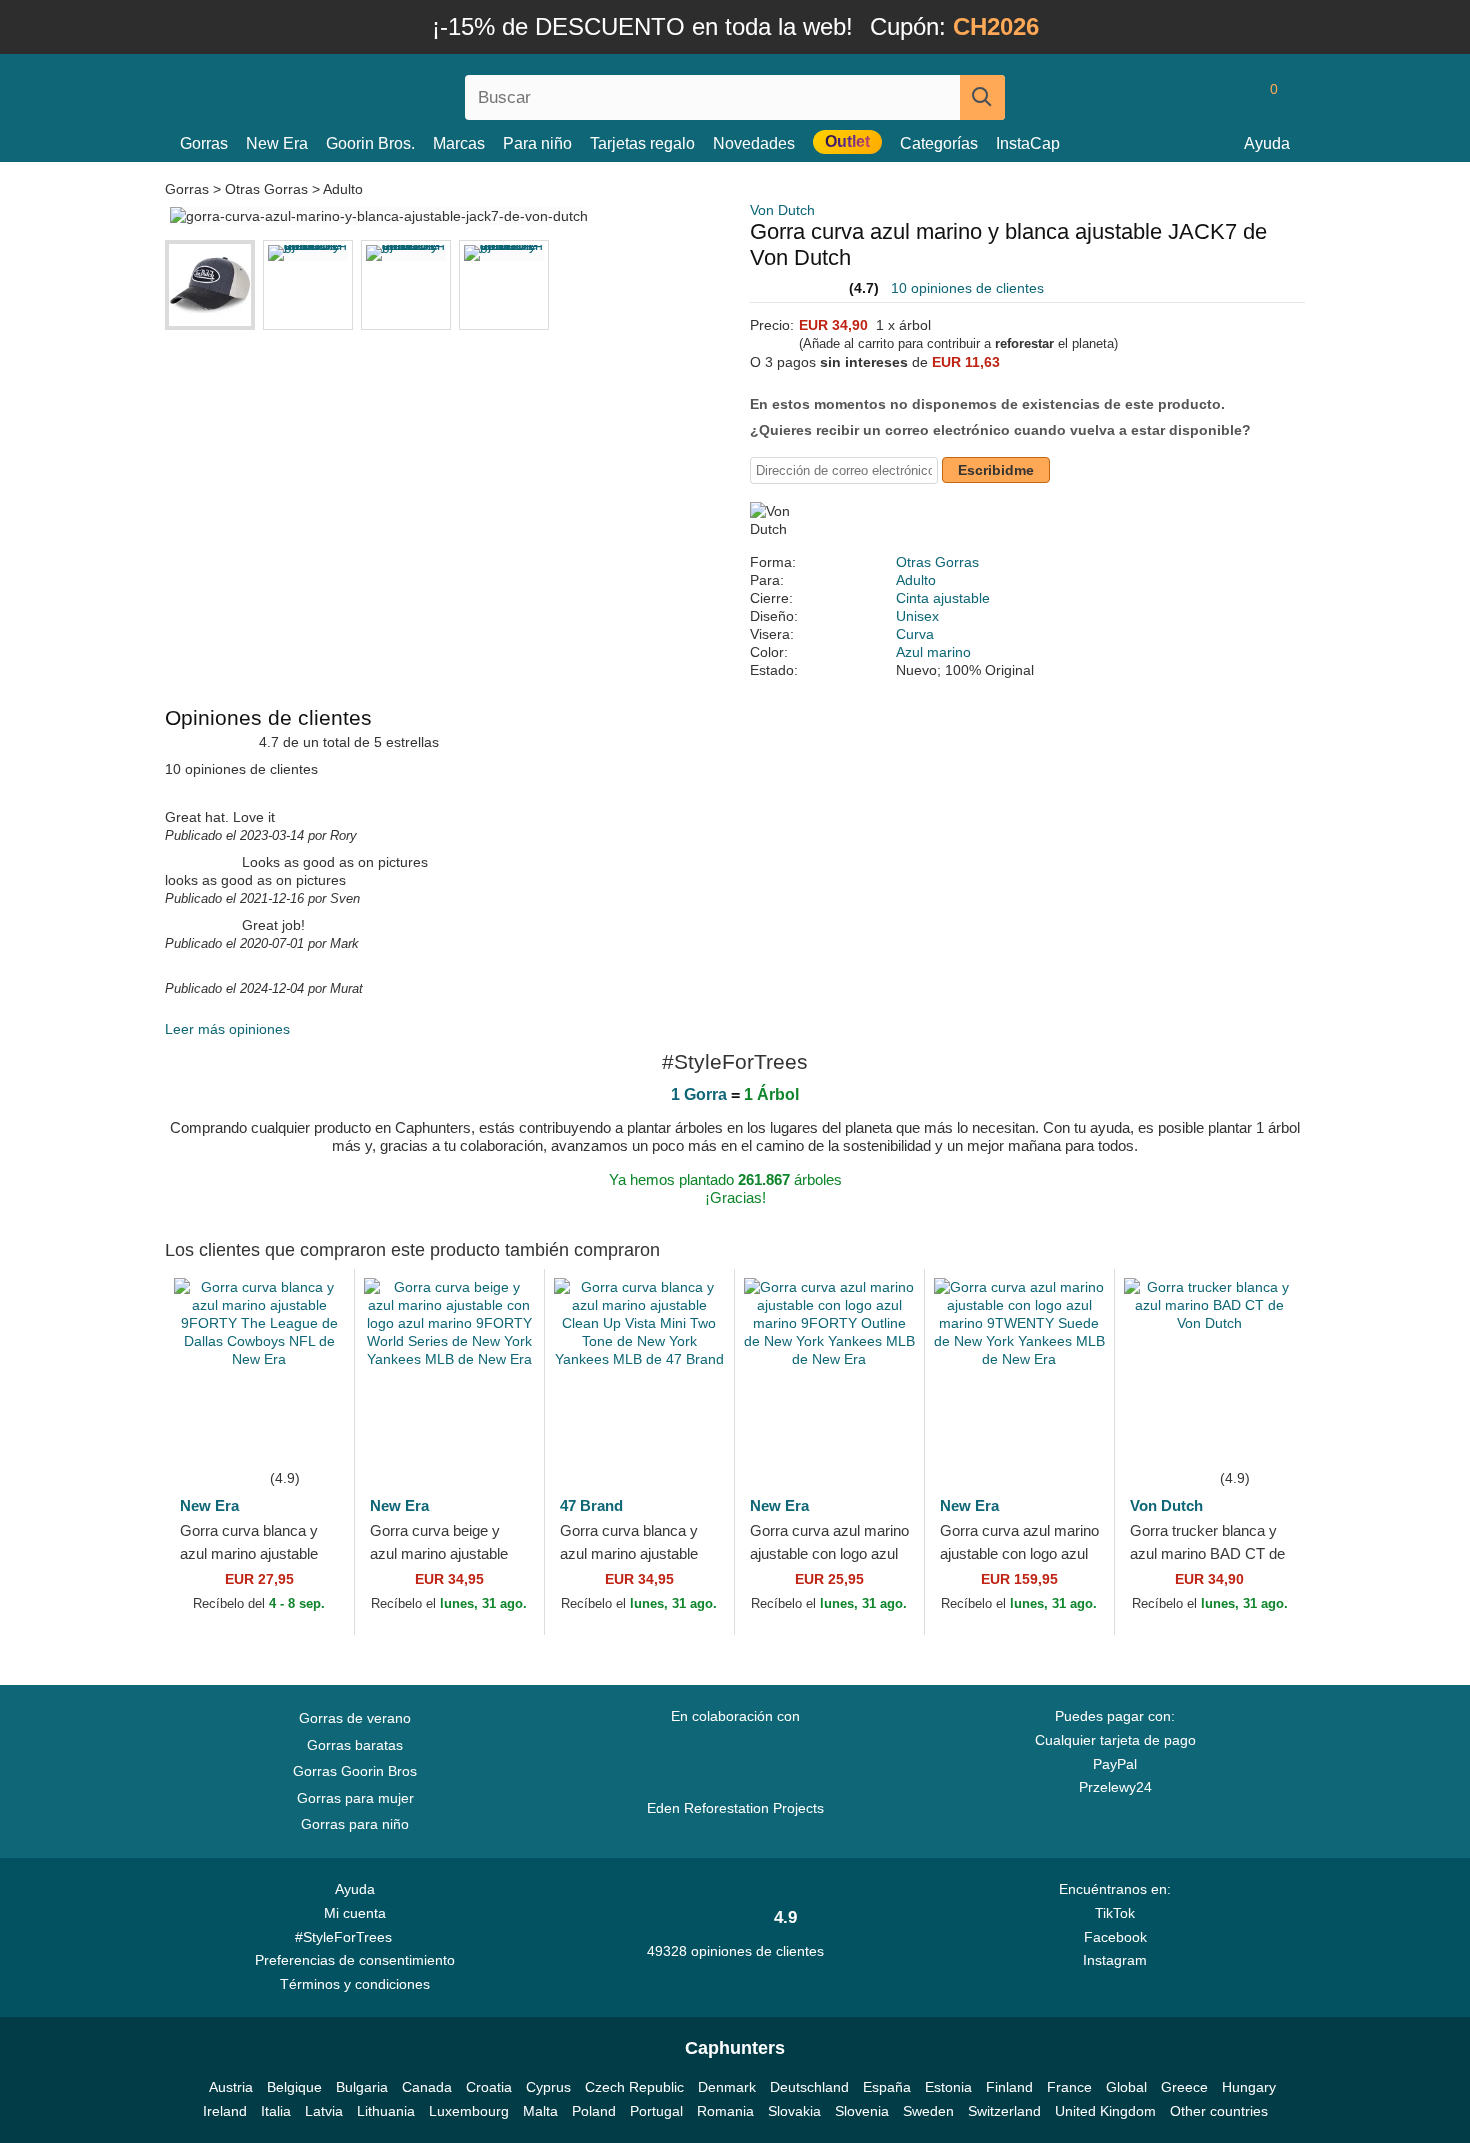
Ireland (225, 2111)
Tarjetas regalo (642, 143)
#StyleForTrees (347, 1937)
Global (1126, 2087)
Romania (725, 2111)
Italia (276, 2111)
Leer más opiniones (227, 1029)
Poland (594, 2111)
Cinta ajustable (943, 598)
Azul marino (933, 652)
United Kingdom (1105, 2111)
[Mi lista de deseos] (1229, 97)
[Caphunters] (355, 93)
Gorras (204, 143)
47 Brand (591, 1505)
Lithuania (386, 2111)
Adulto (343, 189)
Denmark (727, 2087)
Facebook (1115, 1937)
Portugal (656, 2111)
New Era (277, 143)
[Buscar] (982, 97)
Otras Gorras (266, 189)
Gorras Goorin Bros (355, 1771)
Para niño (537, 143)
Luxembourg (469, 2111)
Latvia (324, 2111)
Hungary (1249, 2087)
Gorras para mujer (355, 1798)
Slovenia (862, 2111)
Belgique (294, 2087)
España (887, 2087)
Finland (1009, 2087)
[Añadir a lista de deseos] (309, 1436)
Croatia (489, 2087)
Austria (231, 2087)
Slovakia (794, 2111)
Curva (915, 634)
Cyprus (548, 2087)
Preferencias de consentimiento (355, 1960)
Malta (540, 2111)
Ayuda (1267, 143)
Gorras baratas (355, 1745)
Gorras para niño (355, 1824)
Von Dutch (782, 210)
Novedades (754, 143)
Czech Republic (634, 2087)
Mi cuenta (355, 1913)
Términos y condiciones (355, 1984)
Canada (427, 2087)
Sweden (928, 2111)
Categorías (939, 143)
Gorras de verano (355, 1718)
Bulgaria (362, 2087)
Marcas (459, 143)
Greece (1184, 2087)
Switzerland (1004, 2111)
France (1069, 2087)
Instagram (1115, 1960)
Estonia (948, 2087)
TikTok (1115, 1913)
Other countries (1219, 2111)
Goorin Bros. (370, 143)
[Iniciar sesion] (1190, 97)
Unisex (917, 616)
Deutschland (809, 2087)
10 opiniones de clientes (967, 288)
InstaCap (1028, 143)
